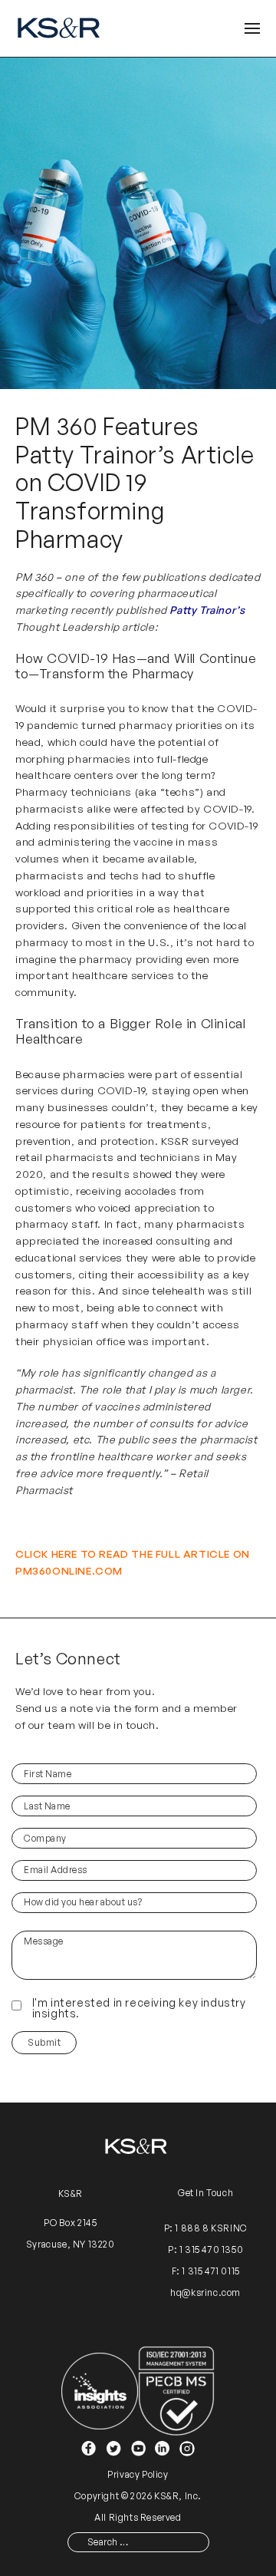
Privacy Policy (138, 2474)
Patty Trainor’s (207, 610)
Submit (44, 2042)
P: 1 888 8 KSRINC (206, 2229)
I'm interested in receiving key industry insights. (139, 2008)
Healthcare (49, 1039)
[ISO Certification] (176, 2390)
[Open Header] (252, 29)
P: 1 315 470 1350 (205, 2250)
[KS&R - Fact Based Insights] (61, 28)
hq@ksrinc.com (205, 2292)
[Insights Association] (100, 2390)
